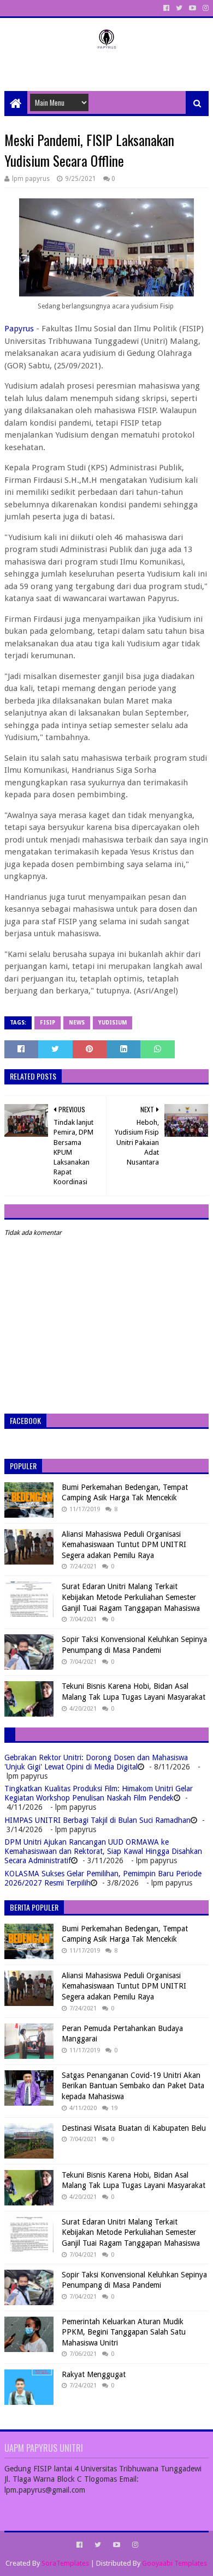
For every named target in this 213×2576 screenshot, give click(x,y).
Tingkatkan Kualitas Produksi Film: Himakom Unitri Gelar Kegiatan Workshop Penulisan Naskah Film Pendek (99, 1793)
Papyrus (19, 329)
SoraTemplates (65, 2563)
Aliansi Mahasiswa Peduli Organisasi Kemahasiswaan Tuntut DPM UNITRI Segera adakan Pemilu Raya (124, 1545)
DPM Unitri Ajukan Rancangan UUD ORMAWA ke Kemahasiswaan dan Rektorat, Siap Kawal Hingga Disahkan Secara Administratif (103, 1851)
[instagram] (205, 8)
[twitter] (179, 8)
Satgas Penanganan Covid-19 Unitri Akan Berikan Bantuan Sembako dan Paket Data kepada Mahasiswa (133, 2086)
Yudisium (113, 1023)
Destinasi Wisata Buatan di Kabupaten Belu (134, 2128)
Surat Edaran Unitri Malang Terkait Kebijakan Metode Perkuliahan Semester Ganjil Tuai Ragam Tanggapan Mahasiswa (131, 1597)
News (77, 1023)
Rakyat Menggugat (94, 2374)
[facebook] (166, 8)
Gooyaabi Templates (174, 2563)
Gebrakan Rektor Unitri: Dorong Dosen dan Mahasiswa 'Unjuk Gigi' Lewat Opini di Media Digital (96, 1762)
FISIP (48, 1023)
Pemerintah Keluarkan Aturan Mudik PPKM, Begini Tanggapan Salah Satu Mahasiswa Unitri (124, 2332)
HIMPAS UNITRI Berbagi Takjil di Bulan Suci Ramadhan (97, 1820)
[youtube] (193, 8)
